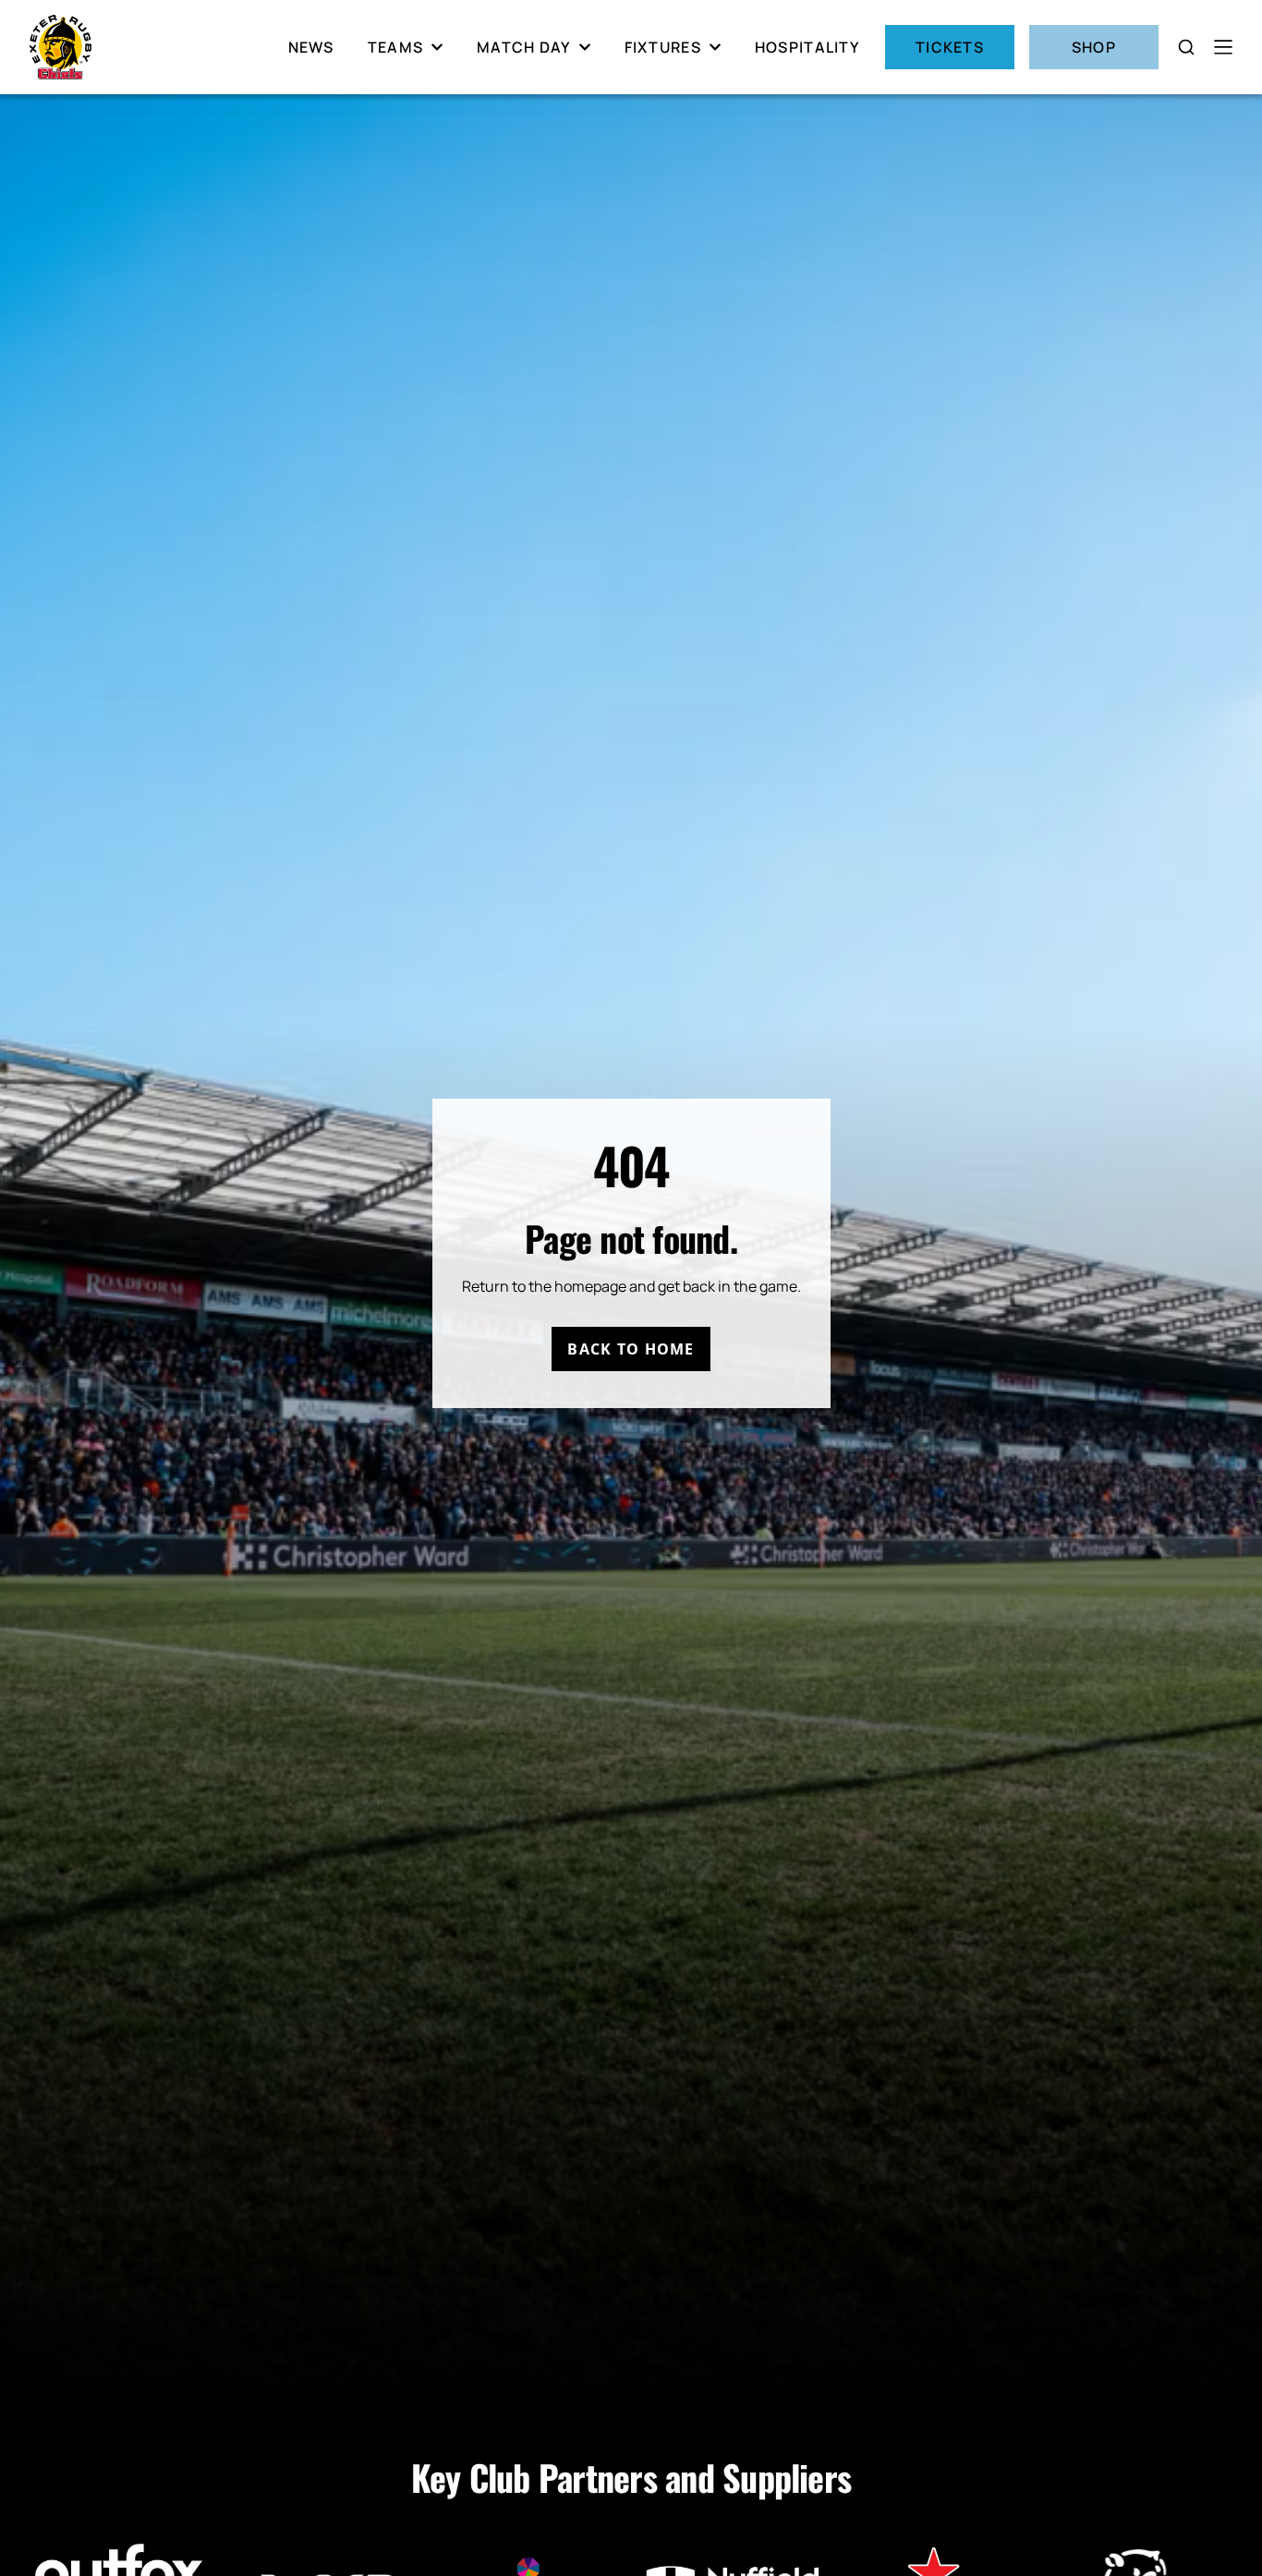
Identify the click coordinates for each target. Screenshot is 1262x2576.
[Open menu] (1223, 47)
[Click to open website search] (1186, 47)
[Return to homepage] (61, 47)
